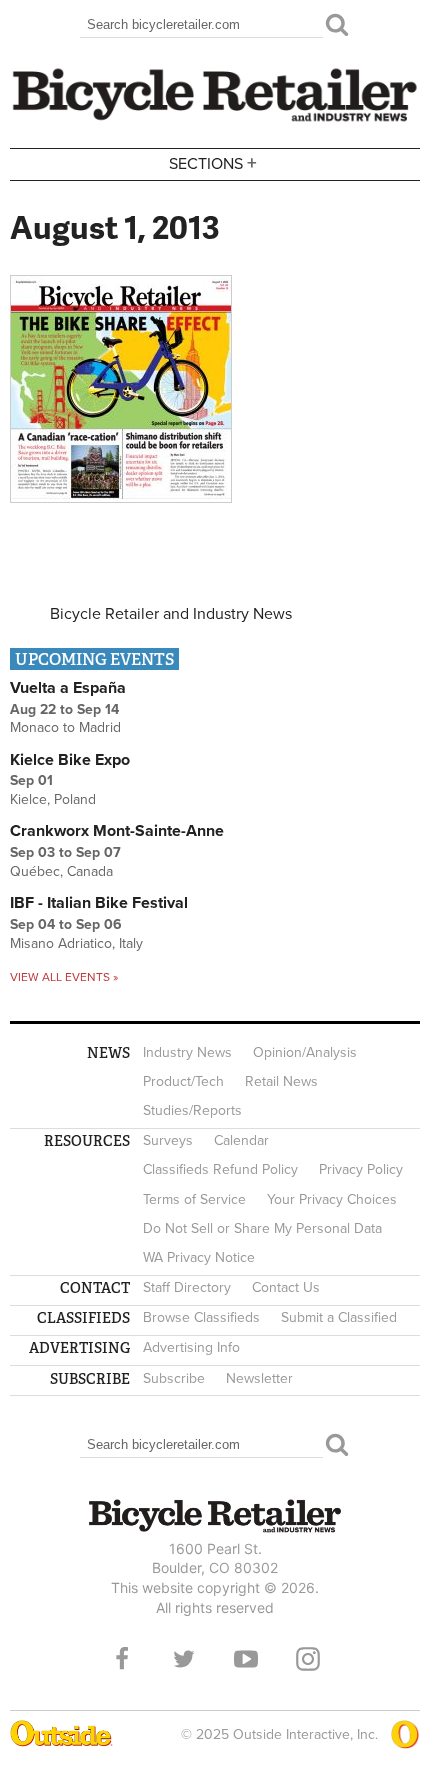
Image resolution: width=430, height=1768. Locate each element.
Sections (213, 162)
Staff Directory (187, 1287)
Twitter (184, 1659)
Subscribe (174, 1378)
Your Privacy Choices (332, 1199)
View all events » (64, 977)
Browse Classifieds (201, 1317)
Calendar (241, 1140)
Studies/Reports (192, 1110)
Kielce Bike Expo (70, 760)
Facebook (122, 1659)
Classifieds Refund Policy (220, 1169)
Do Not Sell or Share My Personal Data (262, 1228)
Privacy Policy (361, 1169)
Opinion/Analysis (305, 1052)
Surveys (168, 1140)
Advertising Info (191, 1347)
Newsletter (259, 1378)
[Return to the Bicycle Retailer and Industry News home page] (215, 119)
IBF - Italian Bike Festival (99, 903)
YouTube (246, 1659)
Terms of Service (194, 1199)
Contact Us (286, 1287)
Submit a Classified (339, 1317)
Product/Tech (183, 1081)
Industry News (187, 1052)
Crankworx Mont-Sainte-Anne (117, 831)
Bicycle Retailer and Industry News (171, 614)
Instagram (308, 1659)
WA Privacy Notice (199, 1257)
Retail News (281, 1081)
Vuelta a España (68, 688)
